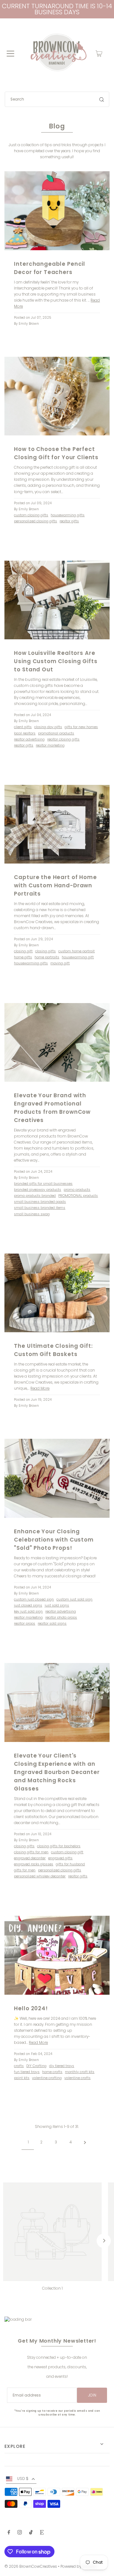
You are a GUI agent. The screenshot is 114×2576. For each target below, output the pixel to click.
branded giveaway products (38, 1190)
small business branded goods (40, 1202)
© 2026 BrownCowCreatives (31, 2566)
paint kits (22, 2078)
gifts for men (25, 1870)
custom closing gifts (31, 515)
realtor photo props (61, 1617)
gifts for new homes (81, 727)
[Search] (102, 99)
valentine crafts (77, 2078)
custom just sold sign (74, 1599)
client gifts (23, 727)
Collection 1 (52, 2288)
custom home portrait (76, 951)
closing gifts (45, 951)
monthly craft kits (80, 2072)
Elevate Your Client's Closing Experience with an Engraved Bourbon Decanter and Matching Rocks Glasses (57, 1772)
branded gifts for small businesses (43, 1184)
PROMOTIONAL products (78, 1196)
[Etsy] (42, 2533)
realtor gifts (69, 521)
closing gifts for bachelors (59, 1846)
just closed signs (28, 1605)
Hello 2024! (31, 2008)
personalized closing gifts (35, 521)
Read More (40, 1388)
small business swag (32, 1214)
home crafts (52, 2072)
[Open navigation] (10, 54)
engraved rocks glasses (34, 1864)
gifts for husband (70, 1864)
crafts (19, 2066)
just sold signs (57, 1605)
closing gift (23, 951)
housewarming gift (78, 957)
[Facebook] (9, 2533)
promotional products (56, 733)
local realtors (25, 733)
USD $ (23, 2479)
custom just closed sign (34, 1599)
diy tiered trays (62, 2066)
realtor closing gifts (63, 739)
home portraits (47, 957)
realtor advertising (29, 739)
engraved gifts (60, 1858)
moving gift (60, 963)
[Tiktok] (31, 2533)
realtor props (25, 1624)
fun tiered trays (27, 2072)
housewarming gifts (68, 515)
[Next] (104, 2241)
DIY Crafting (36, 2066)
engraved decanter (30, 1858)
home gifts (23, 957)
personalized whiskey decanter (40, 1876)
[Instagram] (20, 2533)
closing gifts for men (31, 1852)
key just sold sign (28, 1611)
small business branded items (40, 1208)
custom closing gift (67, 1852)
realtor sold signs (52, 1624)
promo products (77, 1190)
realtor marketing (50, 745)
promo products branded (35, 1196)
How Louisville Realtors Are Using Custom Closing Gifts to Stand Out (56, 661)
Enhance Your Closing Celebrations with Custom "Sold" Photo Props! (54, 1540)
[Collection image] (52, 2232)
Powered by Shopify (79, 2566)
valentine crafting (47, 2078)
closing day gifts (48, 727)
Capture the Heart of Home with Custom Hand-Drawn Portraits (55, 885)
